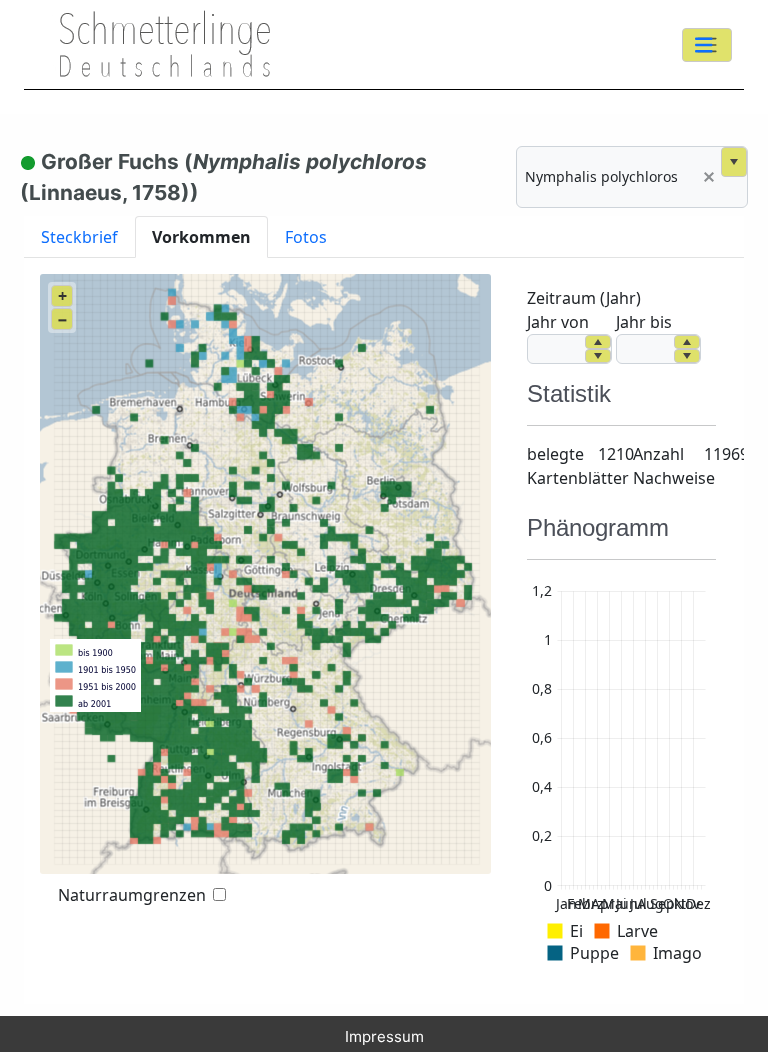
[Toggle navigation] (707, 45)
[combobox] (607, 177)
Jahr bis (644, 322)
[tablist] (384, 236)
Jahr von (558, 322)
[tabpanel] (384, 631)
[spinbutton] (556, 349)
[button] (709, 177)
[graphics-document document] (621, 776)
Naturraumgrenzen (132, 895)
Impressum (384, 1036)
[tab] (79, 236)
